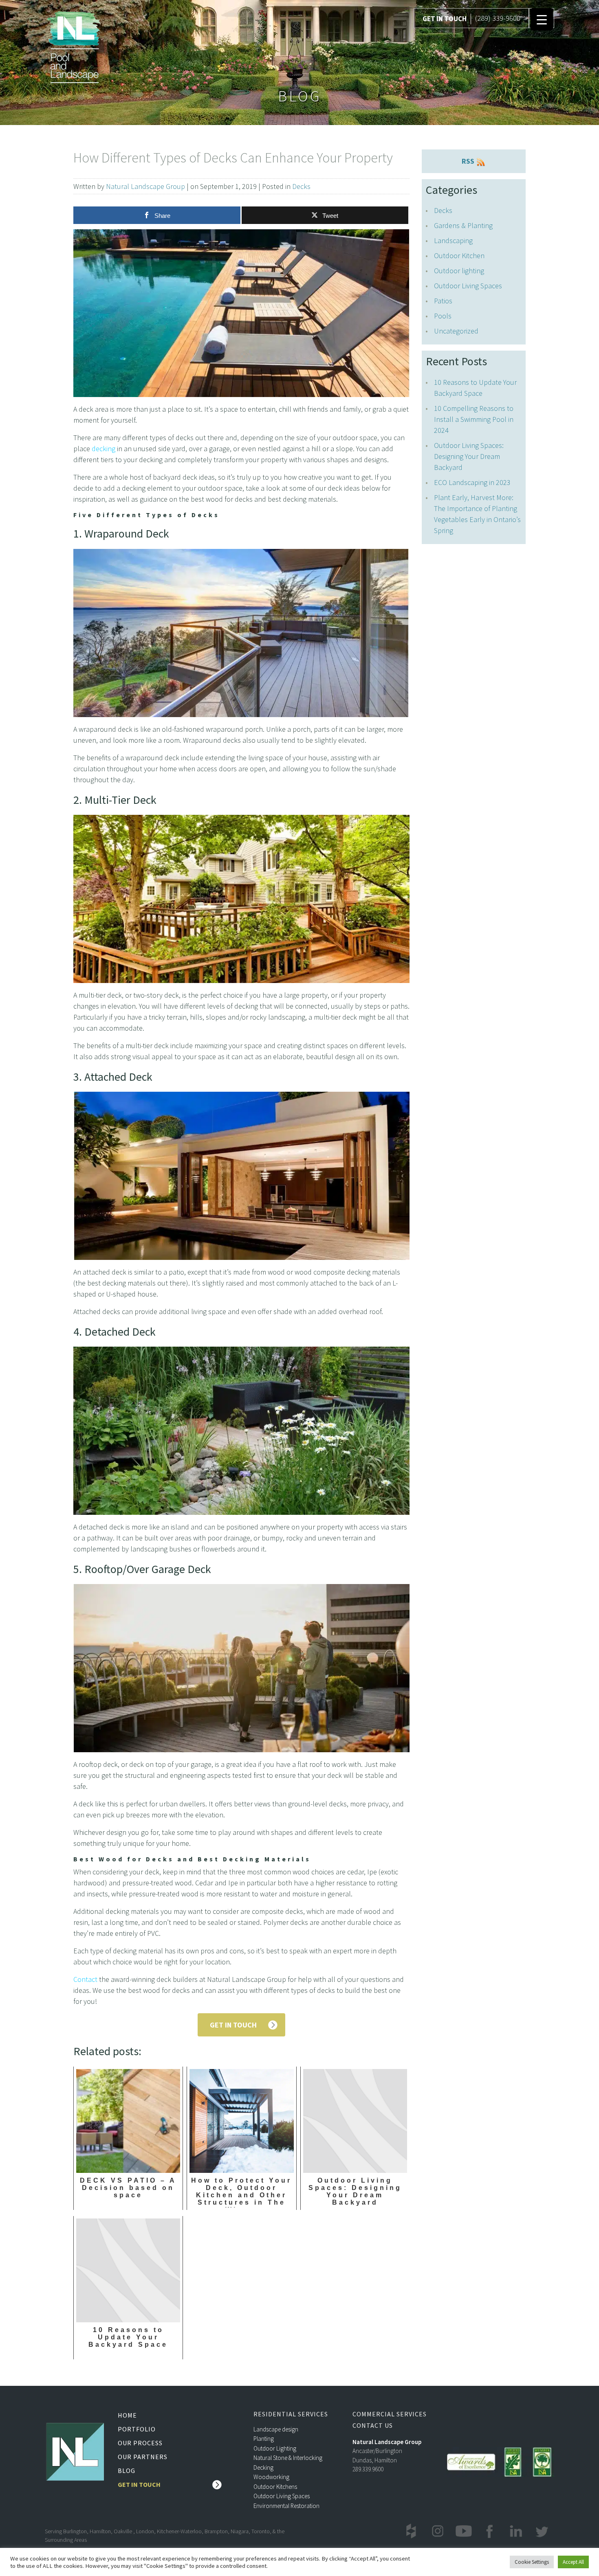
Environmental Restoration (286, 2506)
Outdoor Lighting (275, 2448)
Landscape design (276, 2429)
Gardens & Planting (463, 225)
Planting (264, 2439)
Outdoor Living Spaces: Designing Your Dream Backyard (469, 456)
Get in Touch (139, 2484)
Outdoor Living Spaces (468, 286)
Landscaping (453, 240)
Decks (301, 186)
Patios (443, 301)
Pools (443, 316)
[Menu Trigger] (542, 19)
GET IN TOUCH (445, 19)
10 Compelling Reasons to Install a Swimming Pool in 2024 (474, 419)
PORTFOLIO (137, 2429)
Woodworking (271, 2477)
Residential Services (291, 2414)
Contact (85, 1979)
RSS (469, 161)
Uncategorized (456, 331)
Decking (263, 2467)
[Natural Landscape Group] (74, 46)
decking (104, 449)
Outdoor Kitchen (459, 256)
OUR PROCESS (140, 2443)
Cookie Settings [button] (532, 2562)
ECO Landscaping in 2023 (472, 482)
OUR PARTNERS (143, 2457)
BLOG (127, 2471)
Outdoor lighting (459, 271)
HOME (127, 2415)
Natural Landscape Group (145, 186)
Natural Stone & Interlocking (288, 2458)
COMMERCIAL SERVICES (390, 2414)
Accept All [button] (573, 2562)
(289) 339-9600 (498, 18)
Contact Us (373, 2426)
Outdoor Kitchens (275, 2487)
